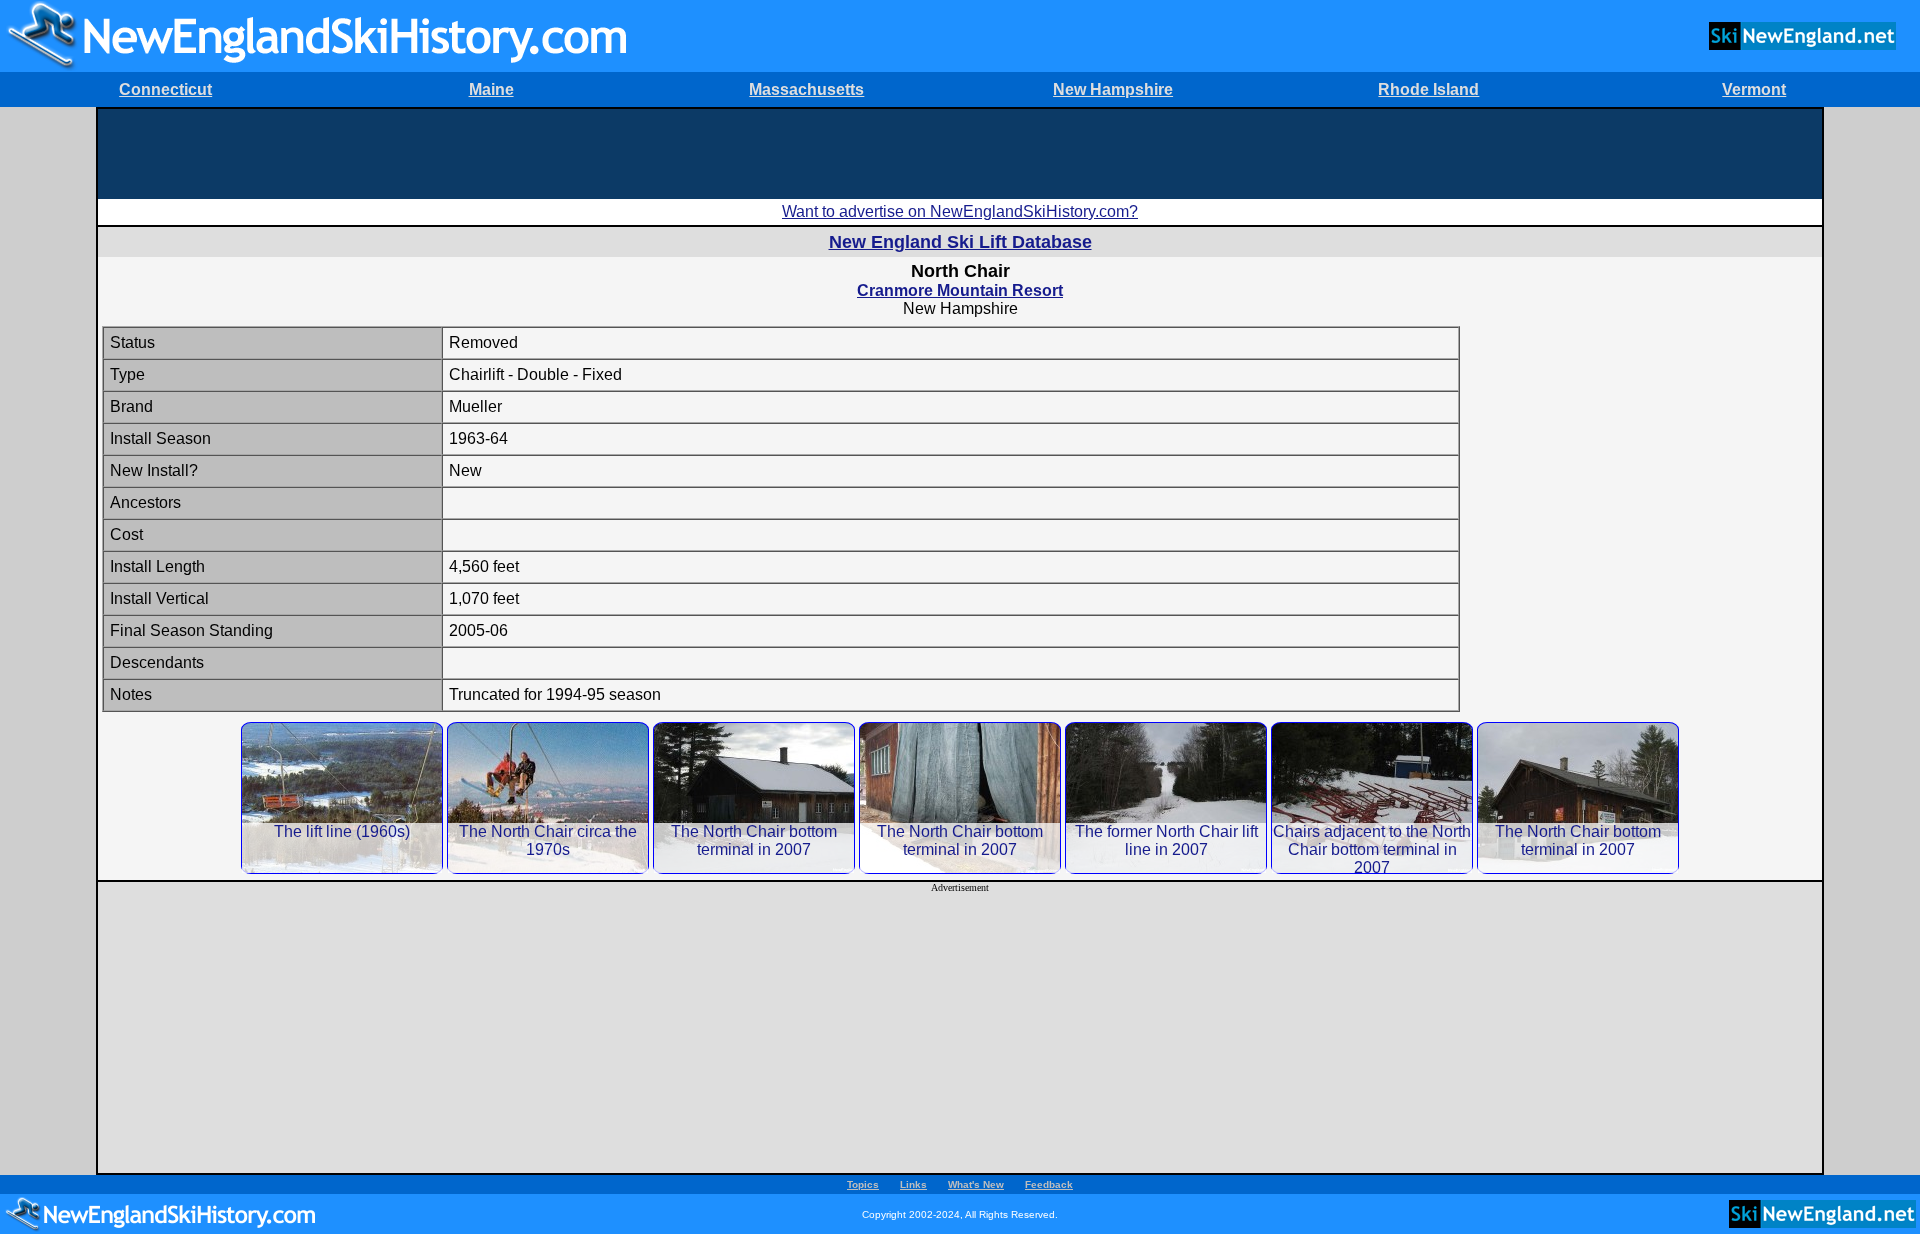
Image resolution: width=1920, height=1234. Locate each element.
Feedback (1049, 1184)
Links (913, 1184)
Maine (491, 89)
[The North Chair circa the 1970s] (548, 797)
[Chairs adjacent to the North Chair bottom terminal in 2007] (1372, 797)
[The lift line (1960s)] (342, 797)
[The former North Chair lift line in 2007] (1166, 797)
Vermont (1754, 89)
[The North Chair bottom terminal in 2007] (754, 797)
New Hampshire (1113, 89)
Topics (863, 1184)
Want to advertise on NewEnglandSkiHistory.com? (960, 211)
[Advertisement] (960, 154)
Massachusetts (806, 89)
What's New (976, 1184)
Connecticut (165, 89)
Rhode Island (1428, 89)
